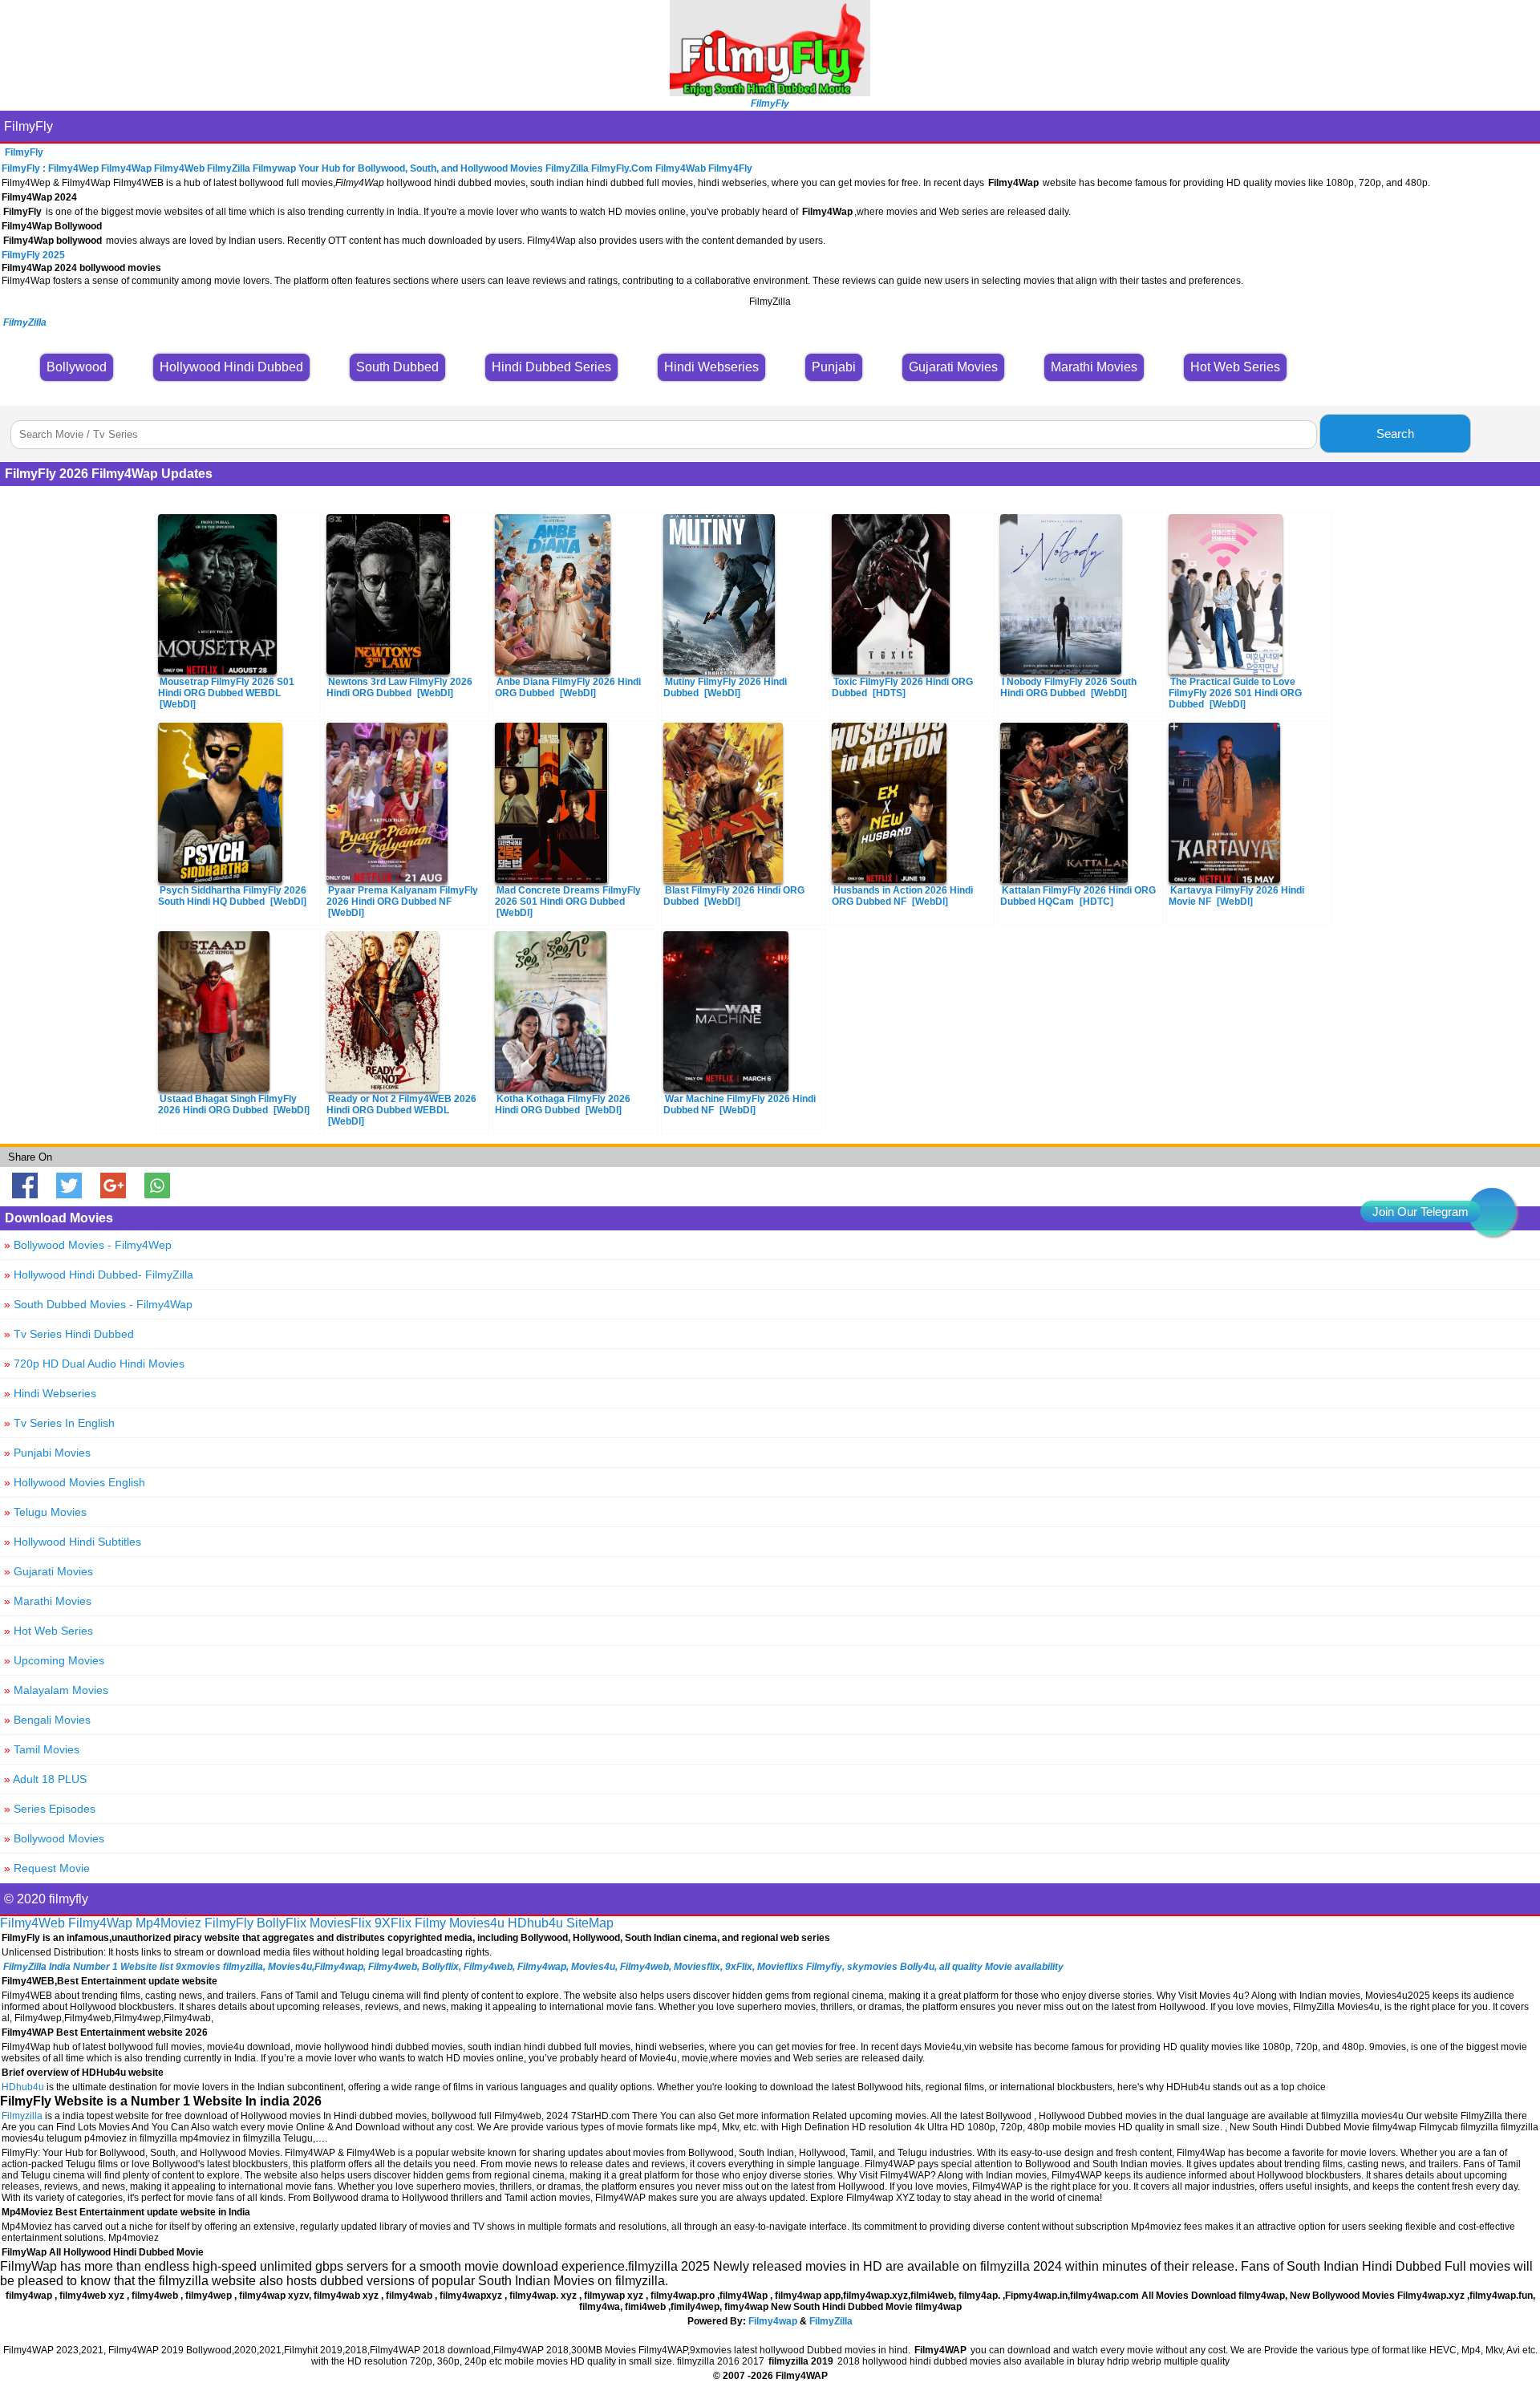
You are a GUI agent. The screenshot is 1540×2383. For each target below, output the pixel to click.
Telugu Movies (45, 1512)
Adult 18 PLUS (45, 1779)
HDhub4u (535, 1923)
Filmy (430, 1923)
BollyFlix (282, 1923)
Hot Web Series (49, 1631)
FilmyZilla (831, 2321)
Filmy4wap (773, 2321)
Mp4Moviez (168, 1923)
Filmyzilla (22, 2116)
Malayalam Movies (56, 1690)
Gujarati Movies (49, 1571)
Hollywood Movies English (75, 1482)
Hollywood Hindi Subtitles (73, 1542)
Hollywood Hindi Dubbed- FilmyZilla (99, 1275)
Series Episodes (50, 1809)
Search (1395, 434)
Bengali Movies (47, 1720)
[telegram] (1492, 1212)
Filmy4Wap (100, 1923)
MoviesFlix (340, 1923)
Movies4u (477, 1923)
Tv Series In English (59, 1423)
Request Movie (47, 1868)
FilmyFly (28, 126)
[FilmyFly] (770, 92)
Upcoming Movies (54, 1660)
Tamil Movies (42, 1749)
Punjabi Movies (47, 1453)
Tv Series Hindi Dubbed (69, 1334)
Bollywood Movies (54, 1838)
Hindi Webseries (50, 1393)
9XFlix (393, 1923)
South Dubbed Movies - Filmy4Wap (98, 1304)
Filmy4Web (32, 1923)
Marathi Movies (48, 1601)
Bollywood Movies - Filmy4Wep (88, 1245)
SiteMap (590, 1923)
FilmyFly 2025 (33, 255)
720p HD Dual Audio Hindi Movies (94, 1364)
